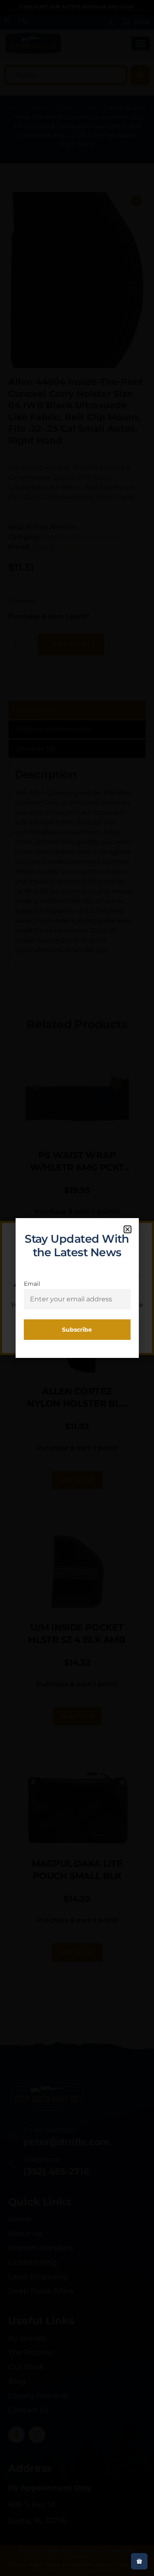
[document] (77, 1288)
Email (32, 1284)
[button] (128, 1229)
